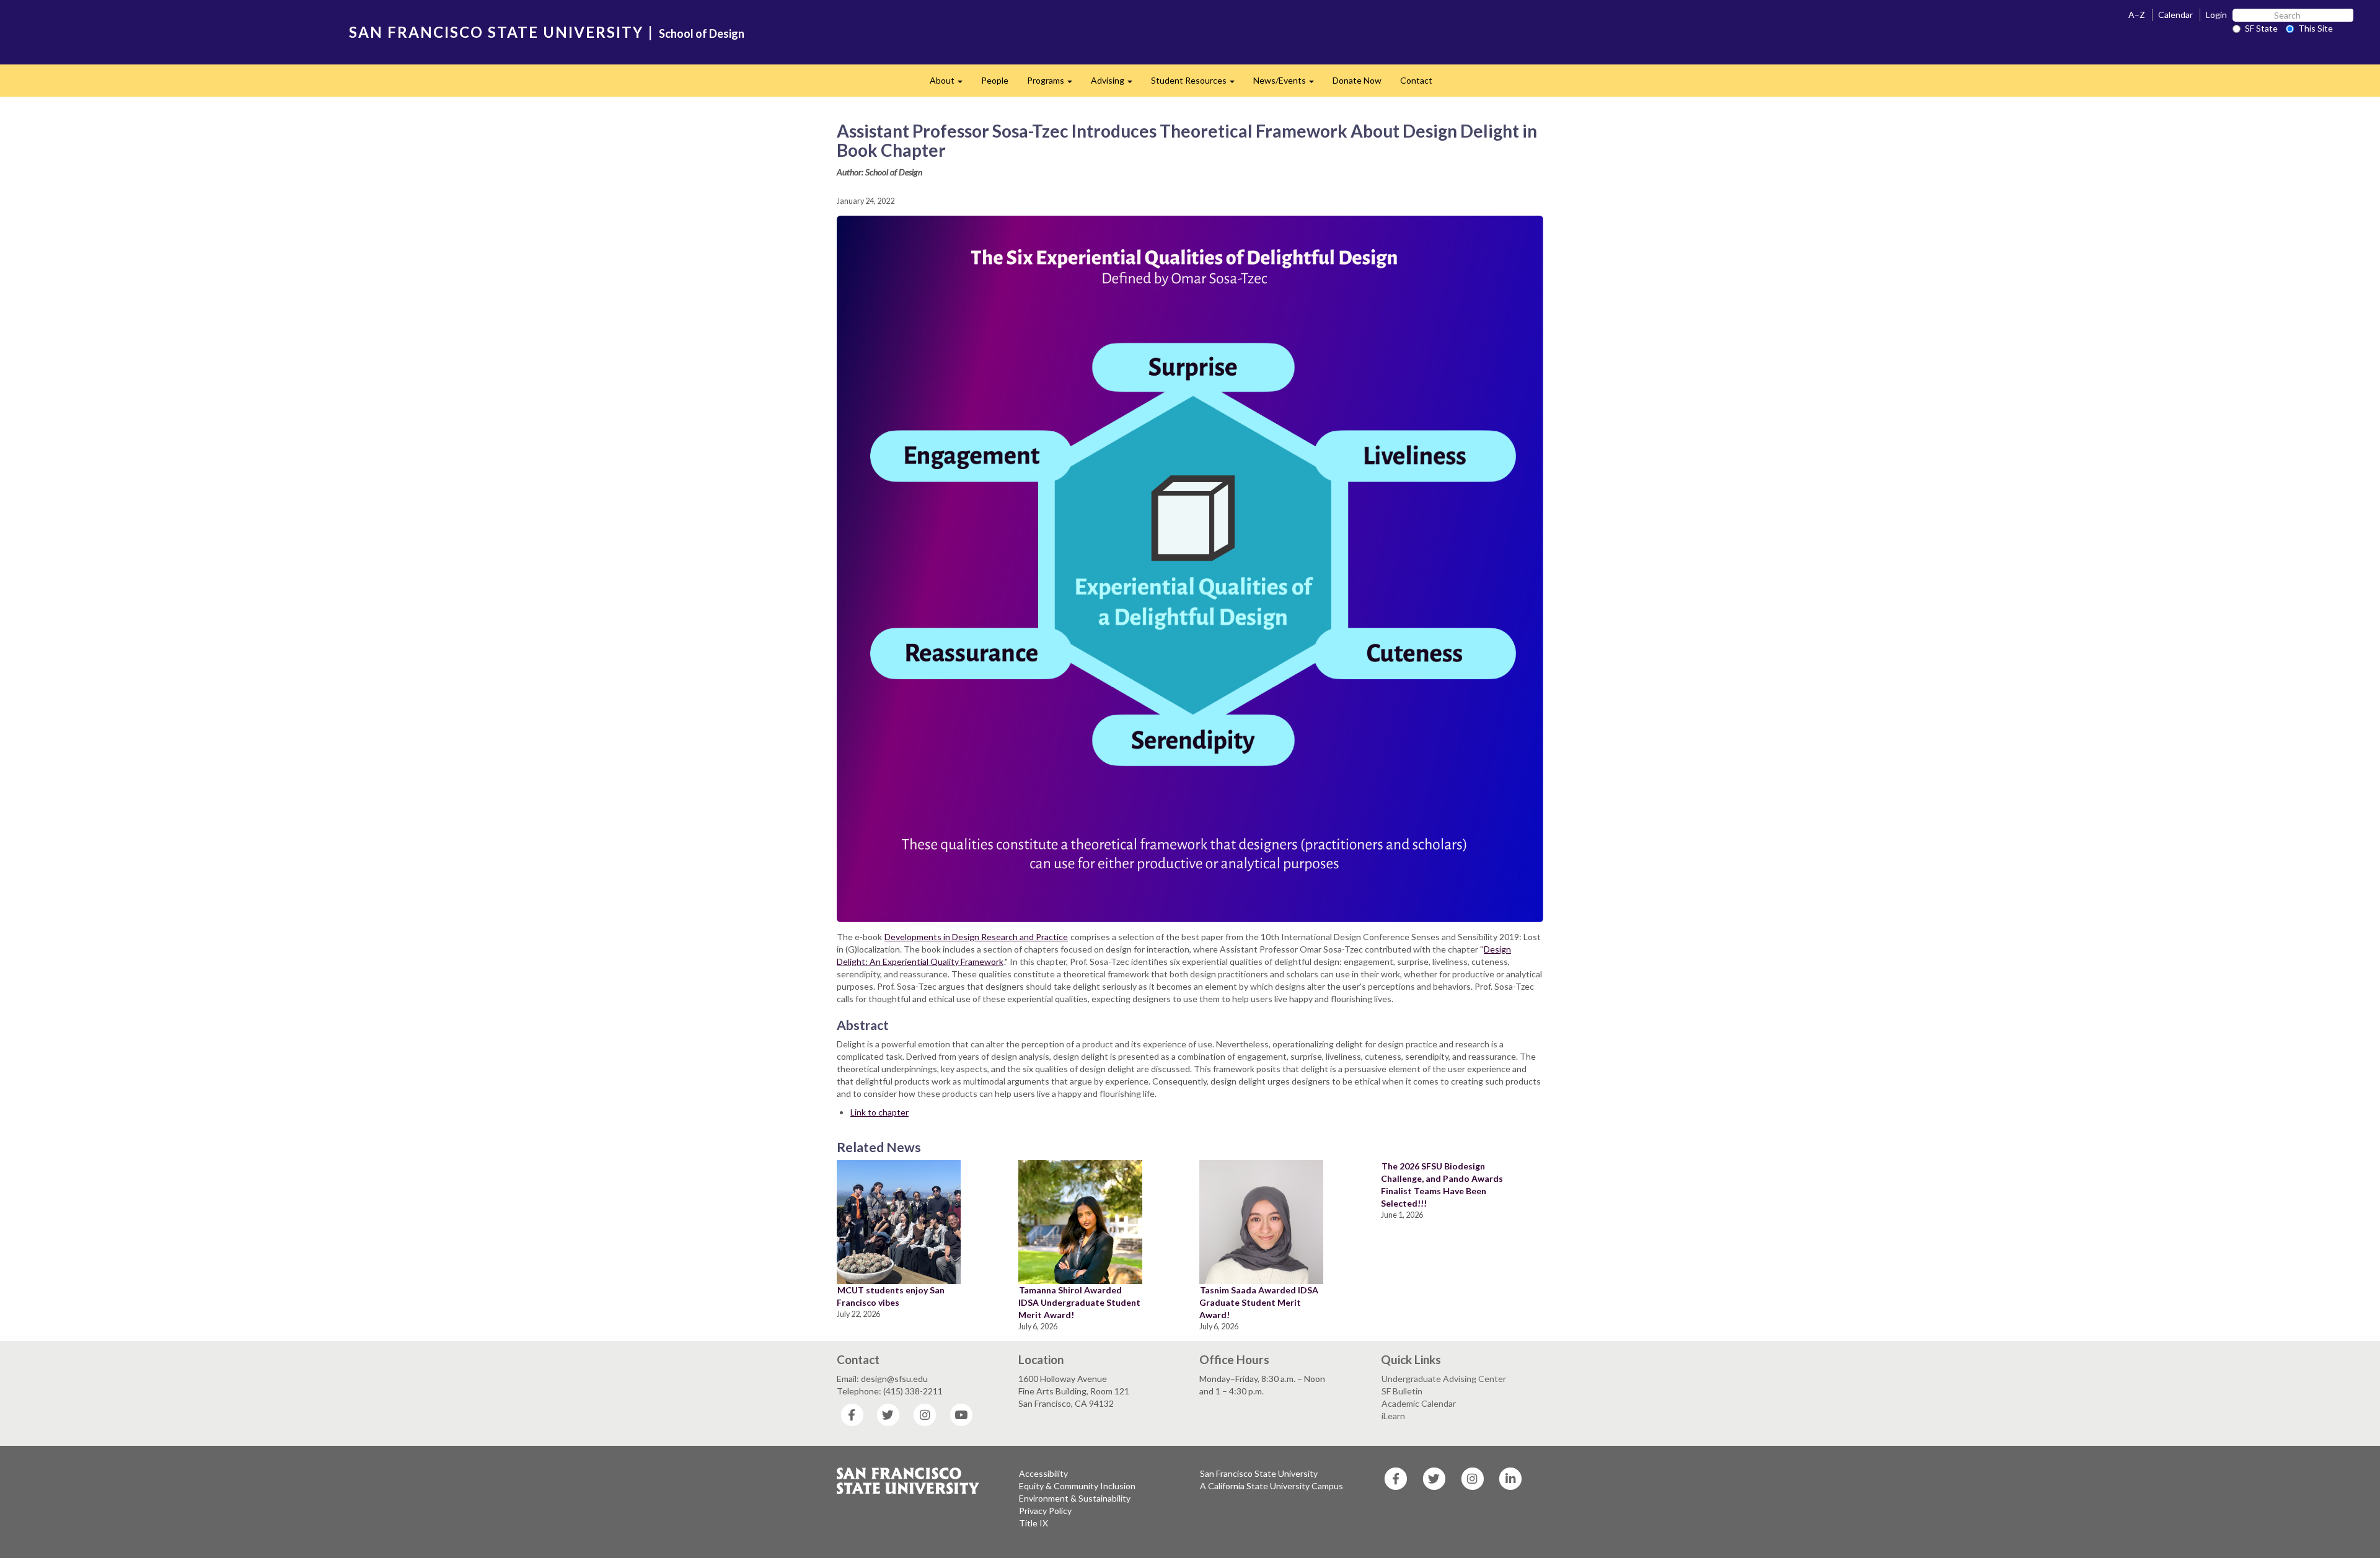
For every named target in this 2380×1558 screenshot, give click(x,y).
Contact (1416, 80)
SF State (2261, 28)
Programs (1054, 84)
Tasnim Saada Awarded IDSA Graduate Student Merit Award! (1259, 1302)
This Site (2316, 28)
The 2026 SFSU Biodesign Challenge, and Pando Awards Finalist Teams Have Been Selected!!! (1442, 1185)
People (995, 80)
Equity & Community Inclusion (1077, 1486)
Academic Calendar (1419, 1403)
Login (2216, 15)
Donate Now (1357, 80)
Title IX (1034, 1523)
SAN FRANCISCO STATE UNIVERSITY (496, 32)
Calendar (2175, 15)
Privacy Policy (1045, 1511)
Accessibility (1043, 1473)
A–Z (2137, 15)
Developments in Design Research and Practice (976, 937)
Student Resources (1197, 84)
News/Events (1288, 84)
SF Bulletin (1402, 1391)
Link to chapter (879, 1112)
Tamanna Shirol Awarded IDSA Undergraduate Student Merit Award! (1079, 1302)
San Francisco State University (1259, 1473)
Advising (1116, 84)
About (951, 84)
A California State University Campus (1272, 1486)
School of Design (702, 33)
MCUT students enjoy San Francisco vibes (891, 1296)
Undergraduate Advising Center (1444, 1379)
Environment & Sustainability (1075, 1498)
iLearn (1393, 1416)
